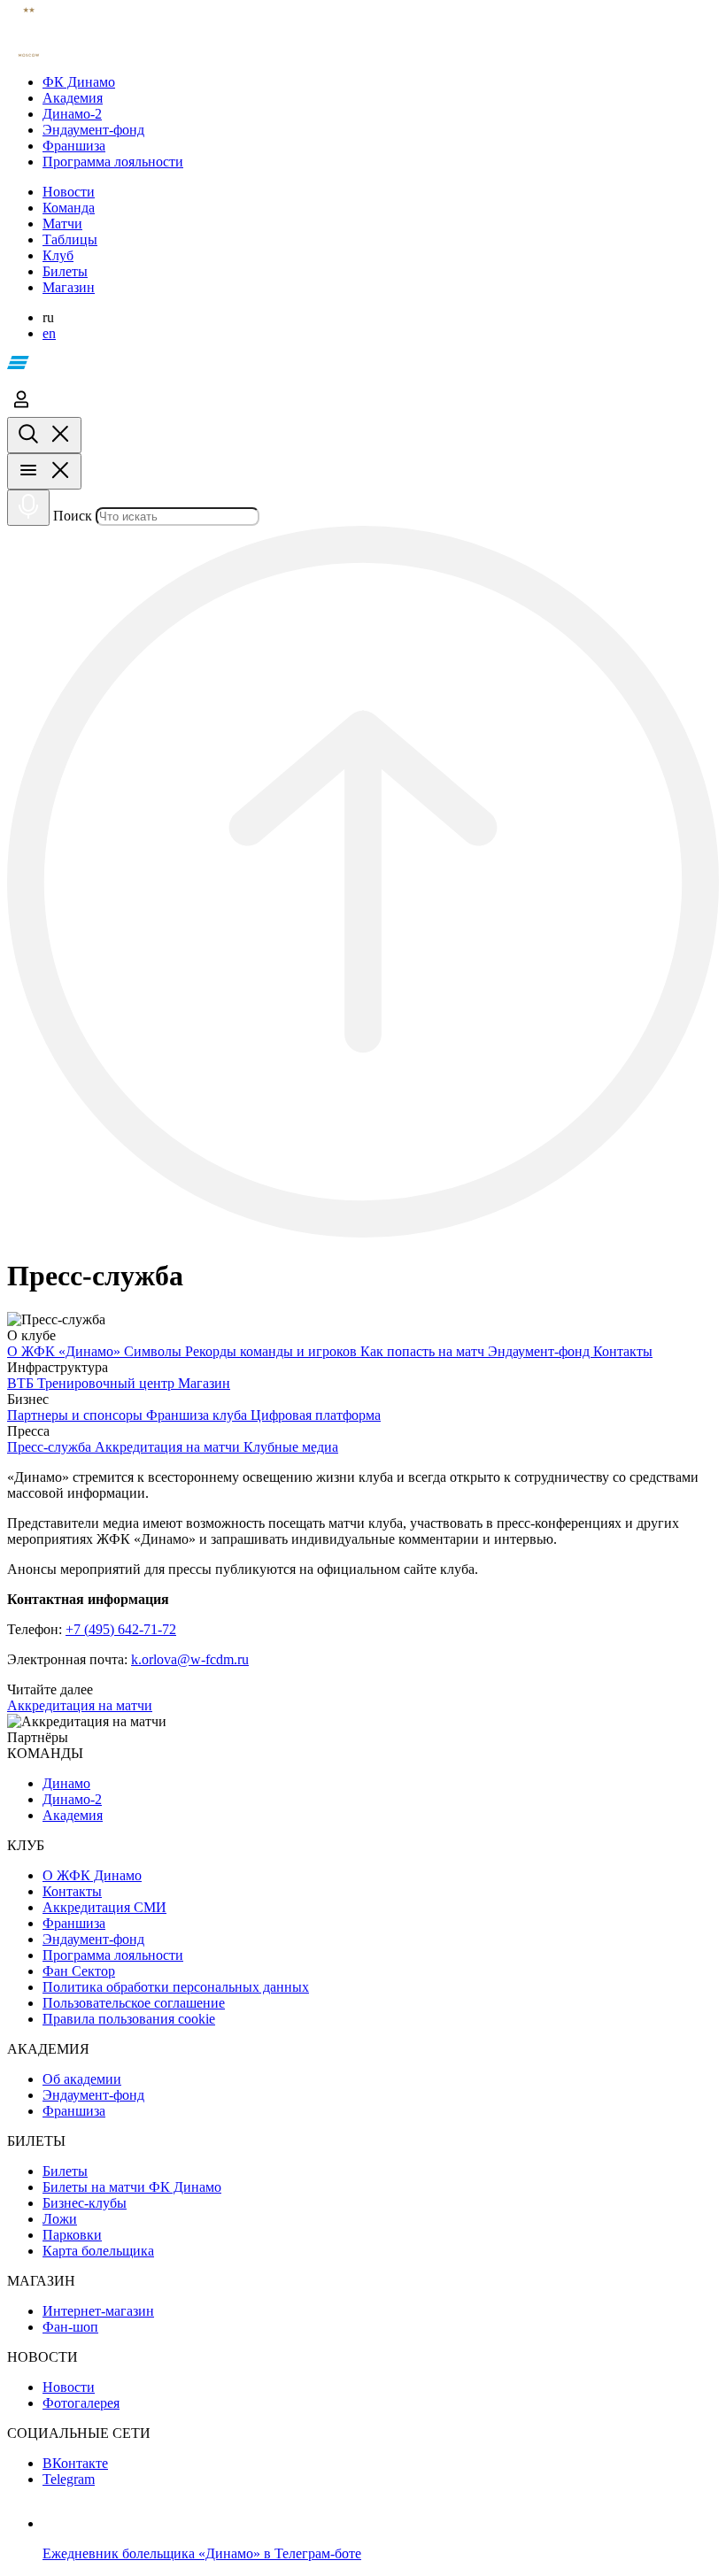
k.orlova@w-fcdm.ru (190, 1659)
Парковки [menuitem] (72, 2235)
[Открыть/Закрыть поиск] (44, 435)
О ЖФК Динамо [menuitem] (92, 1875)
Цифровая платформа (316, 1415)
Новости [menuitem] (69, 2387)
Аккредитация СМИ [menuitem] (104, 1907)
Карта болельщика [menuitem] (98, 2251)
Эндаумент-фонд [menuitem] (93, 1939)
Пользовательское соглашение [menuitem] (134, 2003)
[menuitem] (381, 82)
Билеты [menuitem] (65, 2171)
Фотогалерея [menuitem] (81, 2403)
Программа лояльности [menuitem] (113, 1955)
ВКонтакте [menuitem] (75, 2463)
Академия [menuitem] (73, 1815)
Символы (154, 1351)
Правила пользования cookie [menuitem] (129, 2019)
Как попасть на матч (424, 1351)
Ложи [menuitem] (60, 2219)
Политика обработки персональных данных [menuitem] (176, 1987)
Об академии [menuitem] (82, 2079)
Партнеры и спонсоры (77, 1415)
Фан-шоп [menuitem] (70, 2327)
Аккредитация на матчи (169, 1447)
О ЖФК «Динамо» (66, 1351)
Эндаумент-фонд (541, 1351)
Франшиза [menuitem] (74, 1923)
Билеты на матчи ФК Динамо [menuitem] (132, 2187)
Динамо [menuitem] (66, 1783)
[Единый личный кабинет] (21, 409)
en (49, 333)
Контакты (623, 1351)
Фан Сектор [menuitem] (79, 1971)
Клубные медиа (291, 1447)
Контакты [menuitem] (72, 1891)
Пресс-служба (51, 1447)
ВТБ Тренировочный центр (93, 1383)
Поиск (73, 516)
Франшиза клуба (198, 1415)
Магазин (204, 1383)
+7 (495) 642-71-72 (121, 1629)
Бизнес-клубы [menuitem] (85, 2203)
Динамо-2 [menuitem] (72, 1799)
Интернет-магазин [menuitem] (98, 2311)
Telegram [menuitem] (69, 2479)
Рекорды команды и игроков (273, 1351)
